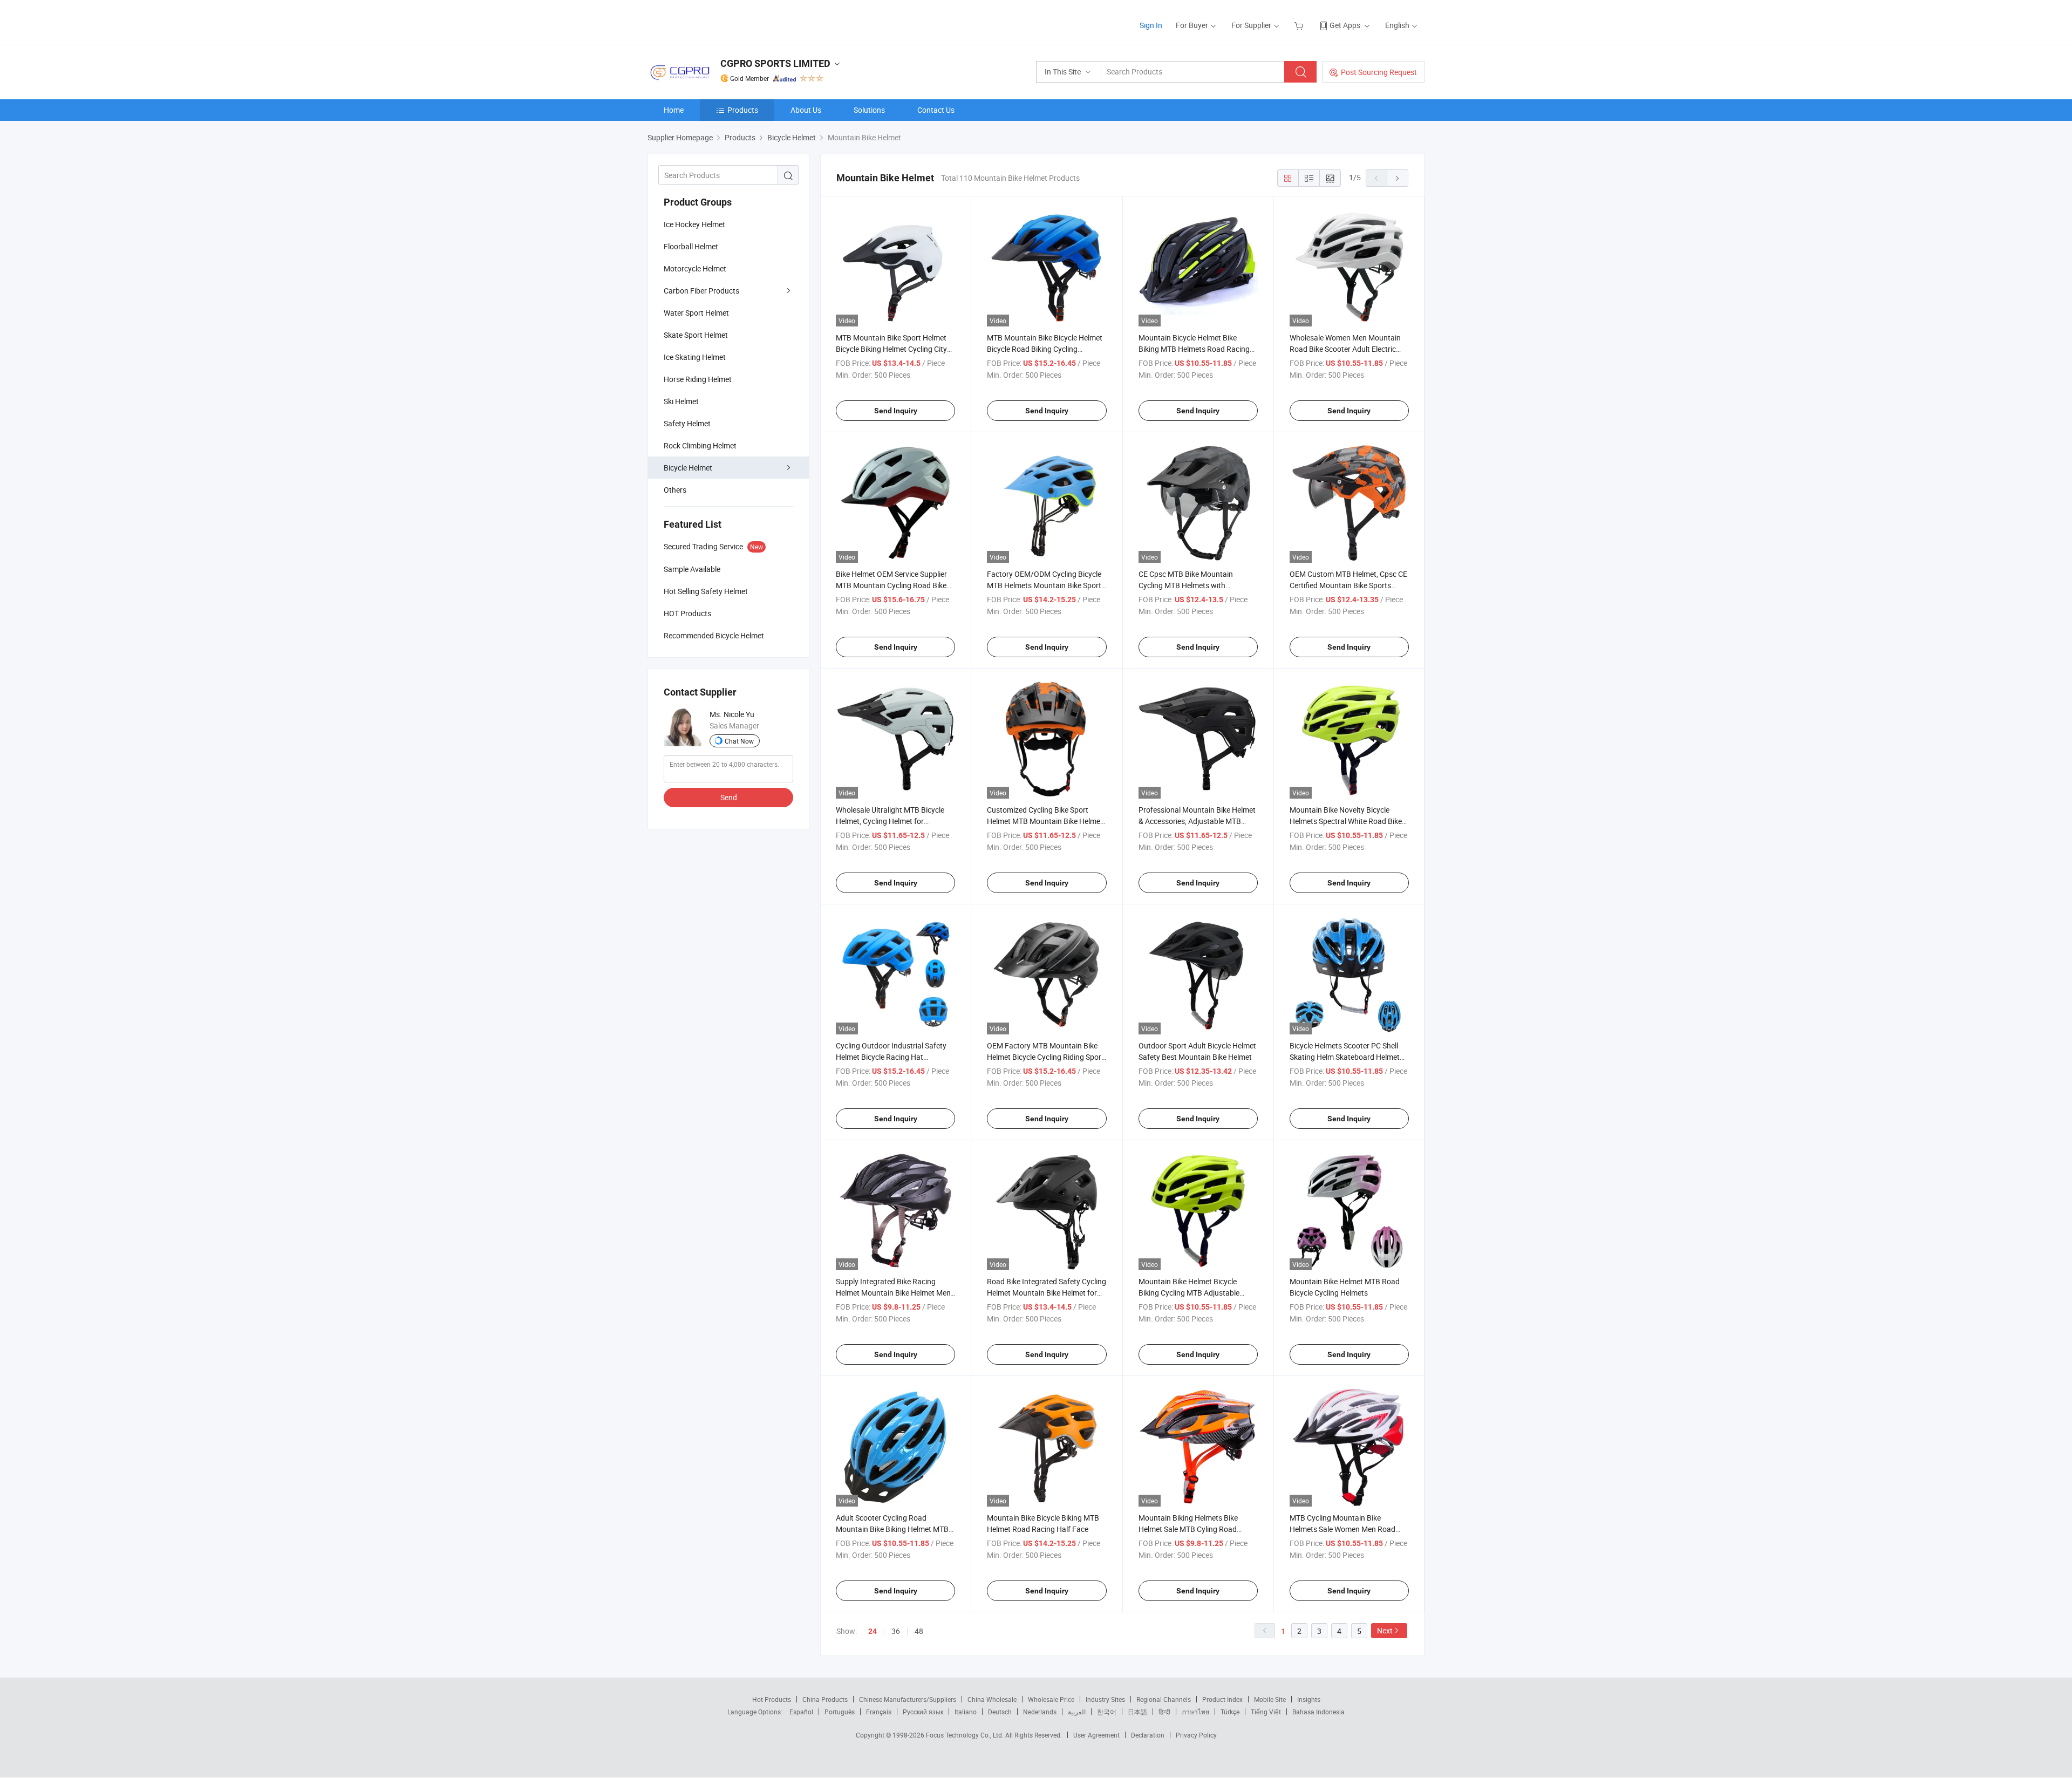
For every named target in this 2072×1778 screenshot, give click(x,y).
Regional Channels (1164, 1699)
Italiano (966, 1712)
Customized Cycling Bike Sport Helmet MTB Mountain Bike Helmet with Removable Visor (1045, 821)
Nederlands (1040, 1712)
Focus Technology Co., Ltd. (966, 1735)
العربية (1077, 1712)
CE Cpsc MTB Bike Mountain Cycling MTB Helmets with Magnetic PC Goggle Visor (1186, 585)
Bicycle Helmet (688, 468)
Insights (1309, 1699)
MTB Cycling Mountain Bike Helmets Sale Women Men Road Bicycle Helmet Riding (1342, 1529)
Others (675, 490)
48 (919, 1631)
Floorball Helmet (691, 246)
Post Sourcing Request (1379, 72)
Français (879, 1712)
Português (840, 1712)
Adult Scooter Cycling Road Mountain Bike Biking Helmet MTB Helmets (892, 1529)
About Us (806, 110)
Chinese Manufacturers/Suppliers (908, 1699)
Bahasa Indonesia (1318, 1712)
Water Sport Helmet (696, 313)
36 (896, 1631)
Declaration (1148, 1735)
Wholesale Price (1051, 1699)
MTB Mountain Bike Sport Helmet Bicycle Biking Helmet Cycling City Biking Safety (891, 349)
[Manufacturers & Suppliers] (717, 21)
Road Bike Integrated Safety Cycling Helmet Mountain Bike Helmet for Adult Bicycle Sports (1047, 1293)
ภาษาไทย (1195, 1712)
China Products (825, 1699)
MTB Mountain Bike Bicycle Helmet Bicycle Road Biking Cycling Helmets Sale (1045, 349)
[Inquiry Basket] (1300, 25)
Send (729, 797)
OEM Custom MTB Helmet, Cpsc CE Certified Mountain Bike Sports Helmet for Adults (1348, 585)
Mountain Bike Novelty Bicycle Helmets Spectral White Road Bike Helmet (1346, 821)
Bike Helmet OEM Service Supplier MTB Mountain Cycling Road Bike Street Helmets (891, 585)
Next (1385, 1630)
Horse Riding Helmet (698, 379)
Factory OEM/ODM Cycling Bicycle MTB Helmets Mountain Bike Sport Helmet (1044, 585)
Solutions (869, 110)
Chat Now (739, 741)
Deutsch (1000, 1712)
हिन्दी (1164, 1712)
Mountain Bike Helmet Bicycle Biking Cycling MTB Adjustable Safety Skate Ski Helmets (1189, 1293)
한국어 (1107, 1712)
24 (873, 1631)
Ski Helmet (681, 401)
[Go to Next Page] (1398, 178)
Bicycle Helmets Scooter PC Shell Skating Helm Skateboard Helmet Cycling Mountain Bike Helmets (1345, 1057)
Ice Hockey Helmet (694, 224)
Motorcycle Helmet (695, 268)
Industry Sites (1105, 1699)
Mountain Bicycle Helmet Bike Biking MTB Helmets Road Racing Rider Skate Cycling (1194, 349)
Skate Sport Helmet (696, 335)
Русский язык (923, 1712)
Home (674, 110)
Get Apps (1345, 25)
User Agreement (1096, 1735)
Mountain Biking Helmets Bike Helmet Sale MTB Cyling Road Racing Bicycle (1188, 1529)
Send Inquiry (896, 411)
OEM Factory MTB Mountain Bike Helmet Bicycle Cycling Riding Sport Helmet (1045, 1057)
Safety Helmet (687, 423)
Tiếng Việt (1266, 1712)
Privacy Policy (1196, 1735)
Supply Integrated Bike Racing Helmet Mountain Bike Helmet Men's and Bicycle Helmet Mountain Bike (895, 1293)
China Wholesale (992, 1699)
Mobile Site (1270, 1699)
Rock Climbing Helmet (700, 445)
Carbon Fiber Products (701, 291)
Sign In (1151, 25)
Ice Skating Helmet (695, 357)
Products (743, 110)
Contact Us (936, 110)
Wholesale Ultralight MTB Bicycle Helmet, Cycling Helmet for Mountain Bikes (890, 821)
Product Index (1222, 1699)
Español (801, 1712)
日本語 (1137, 1712)
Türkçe (1230, 1712)
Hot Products (772, 1699)
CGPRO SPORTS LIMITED (775, 63)
